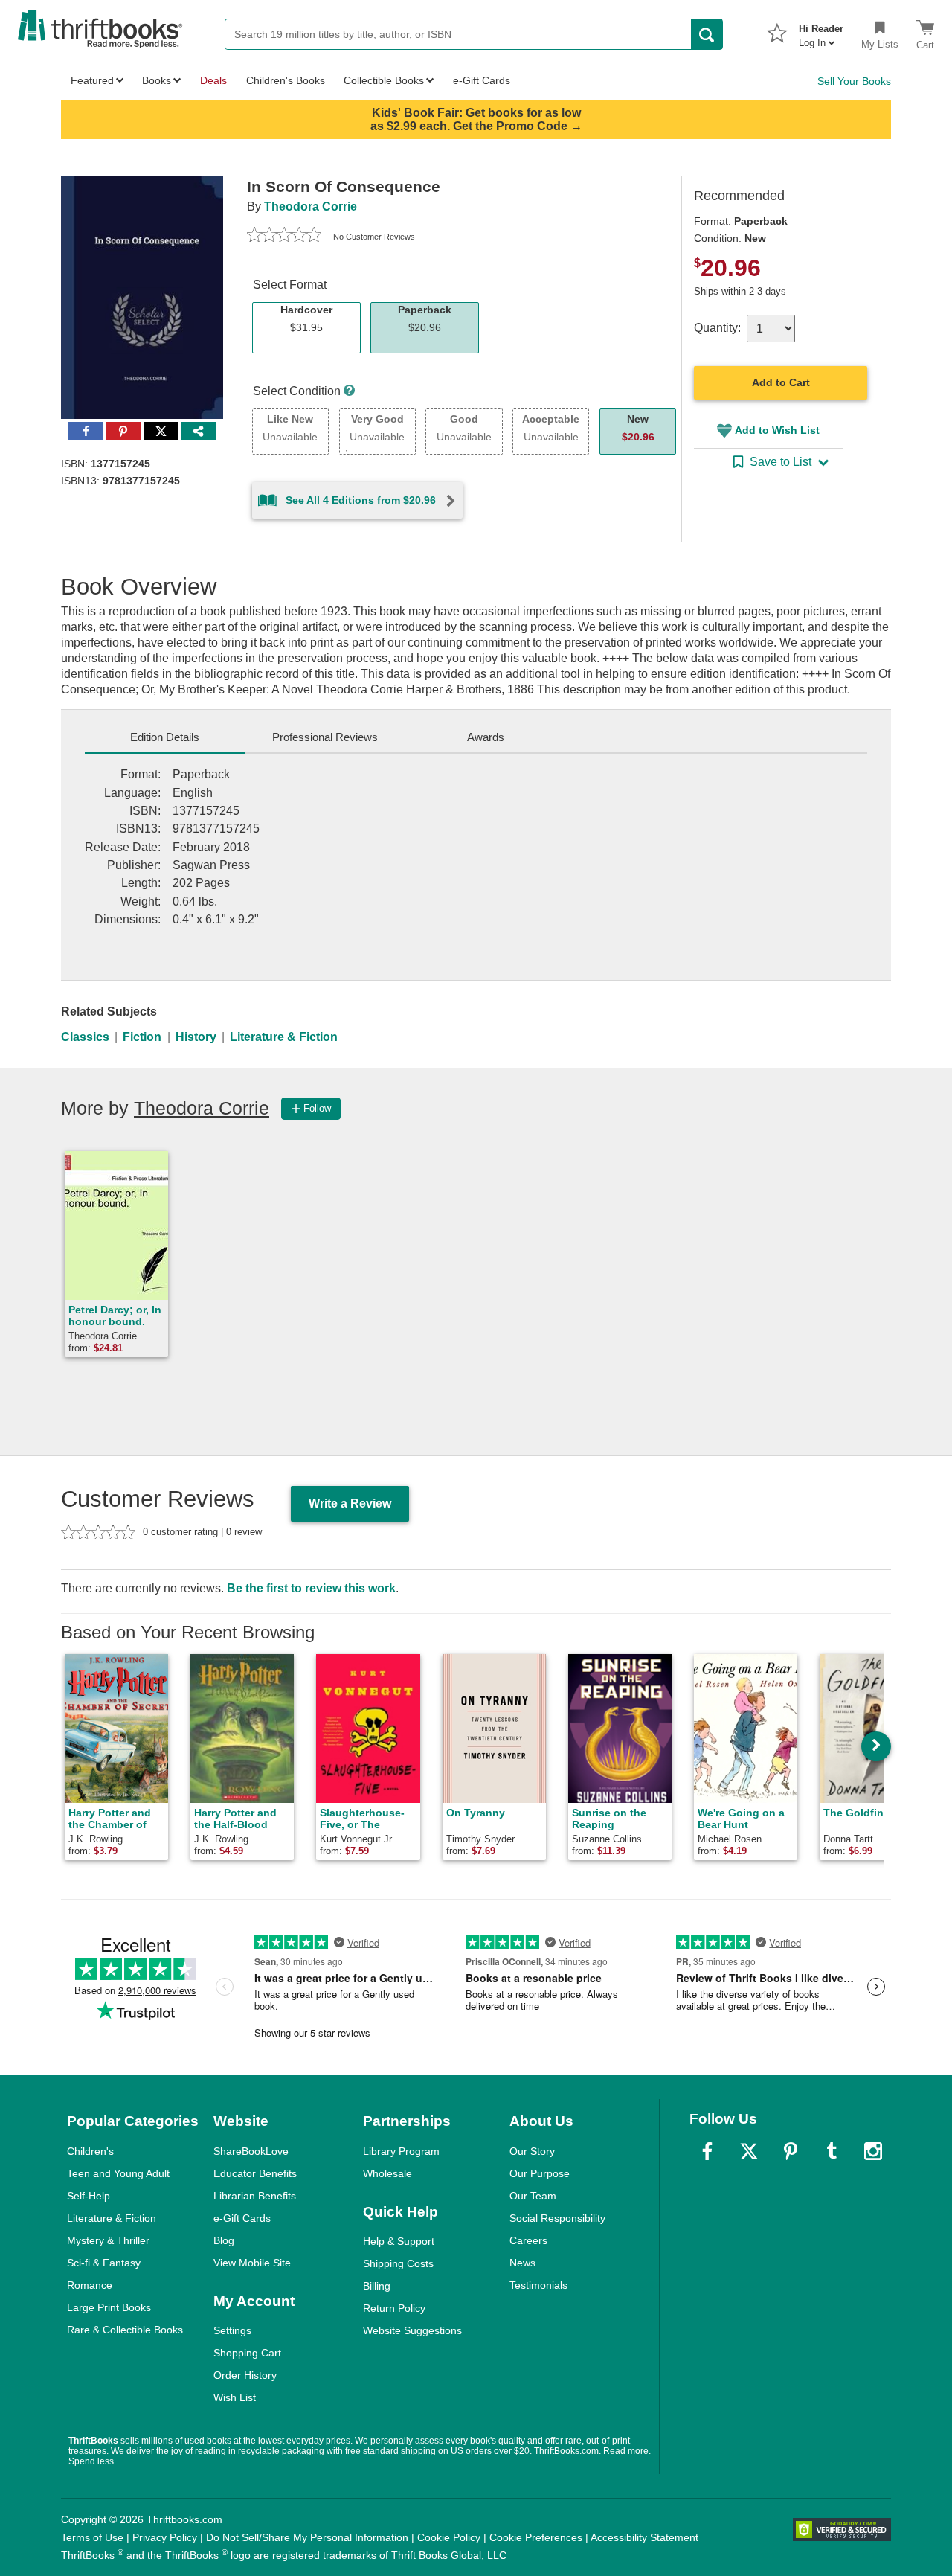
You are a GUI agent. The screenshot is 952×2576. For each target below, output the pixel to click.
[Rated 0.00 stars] (284, 237)
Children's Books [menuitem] (286, 80)
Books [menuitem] (157, 80)
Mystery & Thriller (108, 2240)
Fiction (142, 1037)
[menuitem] (821, 31)
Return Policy (394, 2308)
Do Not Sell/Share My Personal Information (307, 2537)
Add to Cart (781, 382)
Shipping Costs (398, 2263)
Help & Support (399, 2241)
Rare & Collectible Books (125, 2330)
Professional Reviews (325, 737)
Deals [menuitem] (213, 80)
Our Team (533, 2196)
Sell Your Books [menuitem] (854, 81)
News (522, 2263)
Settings (232, 2330)
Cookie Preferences (536, 2537)
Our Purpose (540, 2173)
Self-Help (89, 2196)
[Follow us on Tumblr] (832, 2151)
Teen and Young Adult (118, 2173)
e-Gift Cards (242, 2218)
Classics (85, 1037)
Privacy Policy (165, 2537)
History (196, 1037)
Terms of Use (92, 2537)
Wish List (235, 2397)
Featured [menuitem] (92, 80)
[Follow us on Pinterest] (791, 2151)
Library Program (401, 2151)
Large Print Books (109, 2307)
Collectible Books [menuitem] (384, 80)
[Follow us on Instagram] (873, 2151)
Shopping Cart (247, 2353)
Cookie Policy (449, 2537)
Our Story (532, 2151)
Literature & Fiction (284, 1037)
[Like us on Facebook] (707, 2151)
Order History (245, 2375)
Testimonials (538, 2285)
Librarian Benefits (255, 2196)
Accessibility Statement (644, 2537)
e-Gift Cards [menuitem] (482, 80)
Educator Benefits (255, 2173)
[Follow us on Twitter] (749, 2151)
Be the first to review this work (311, 1588)
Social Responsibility (557, 2218)
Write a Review (350, 1503)
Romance (90, 2285)
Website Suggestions (412, 2330)
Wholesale (387, 2173)
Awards (486, 737)
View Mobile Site (252, 2263)
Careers (528, 2240)
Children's (90, 2151)
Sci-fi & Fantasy (104, 2263)
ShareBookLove (251, 2151)
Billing (377, 2286)
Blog (224, 2240)
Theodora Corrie (311, 206)
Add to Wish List (777, 430)
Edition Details (165, 737)
